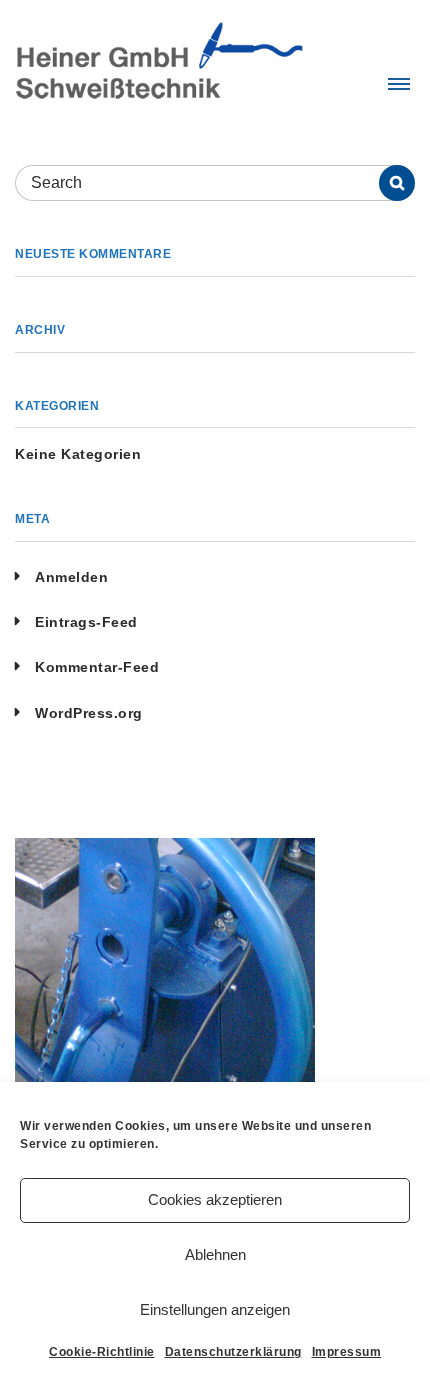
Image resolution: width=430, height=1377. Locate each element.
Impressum (347, 1352)
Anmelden (71, 577)
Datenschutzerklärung (233, 1352)
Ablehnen (215, 1254)
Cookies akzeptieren (215, 1199)
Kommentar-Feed (97, 667)
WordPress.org (89, 713)
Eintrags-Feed (86, 622)
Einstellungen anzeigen (215, 1309)
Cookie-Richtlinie (102, 1352)
